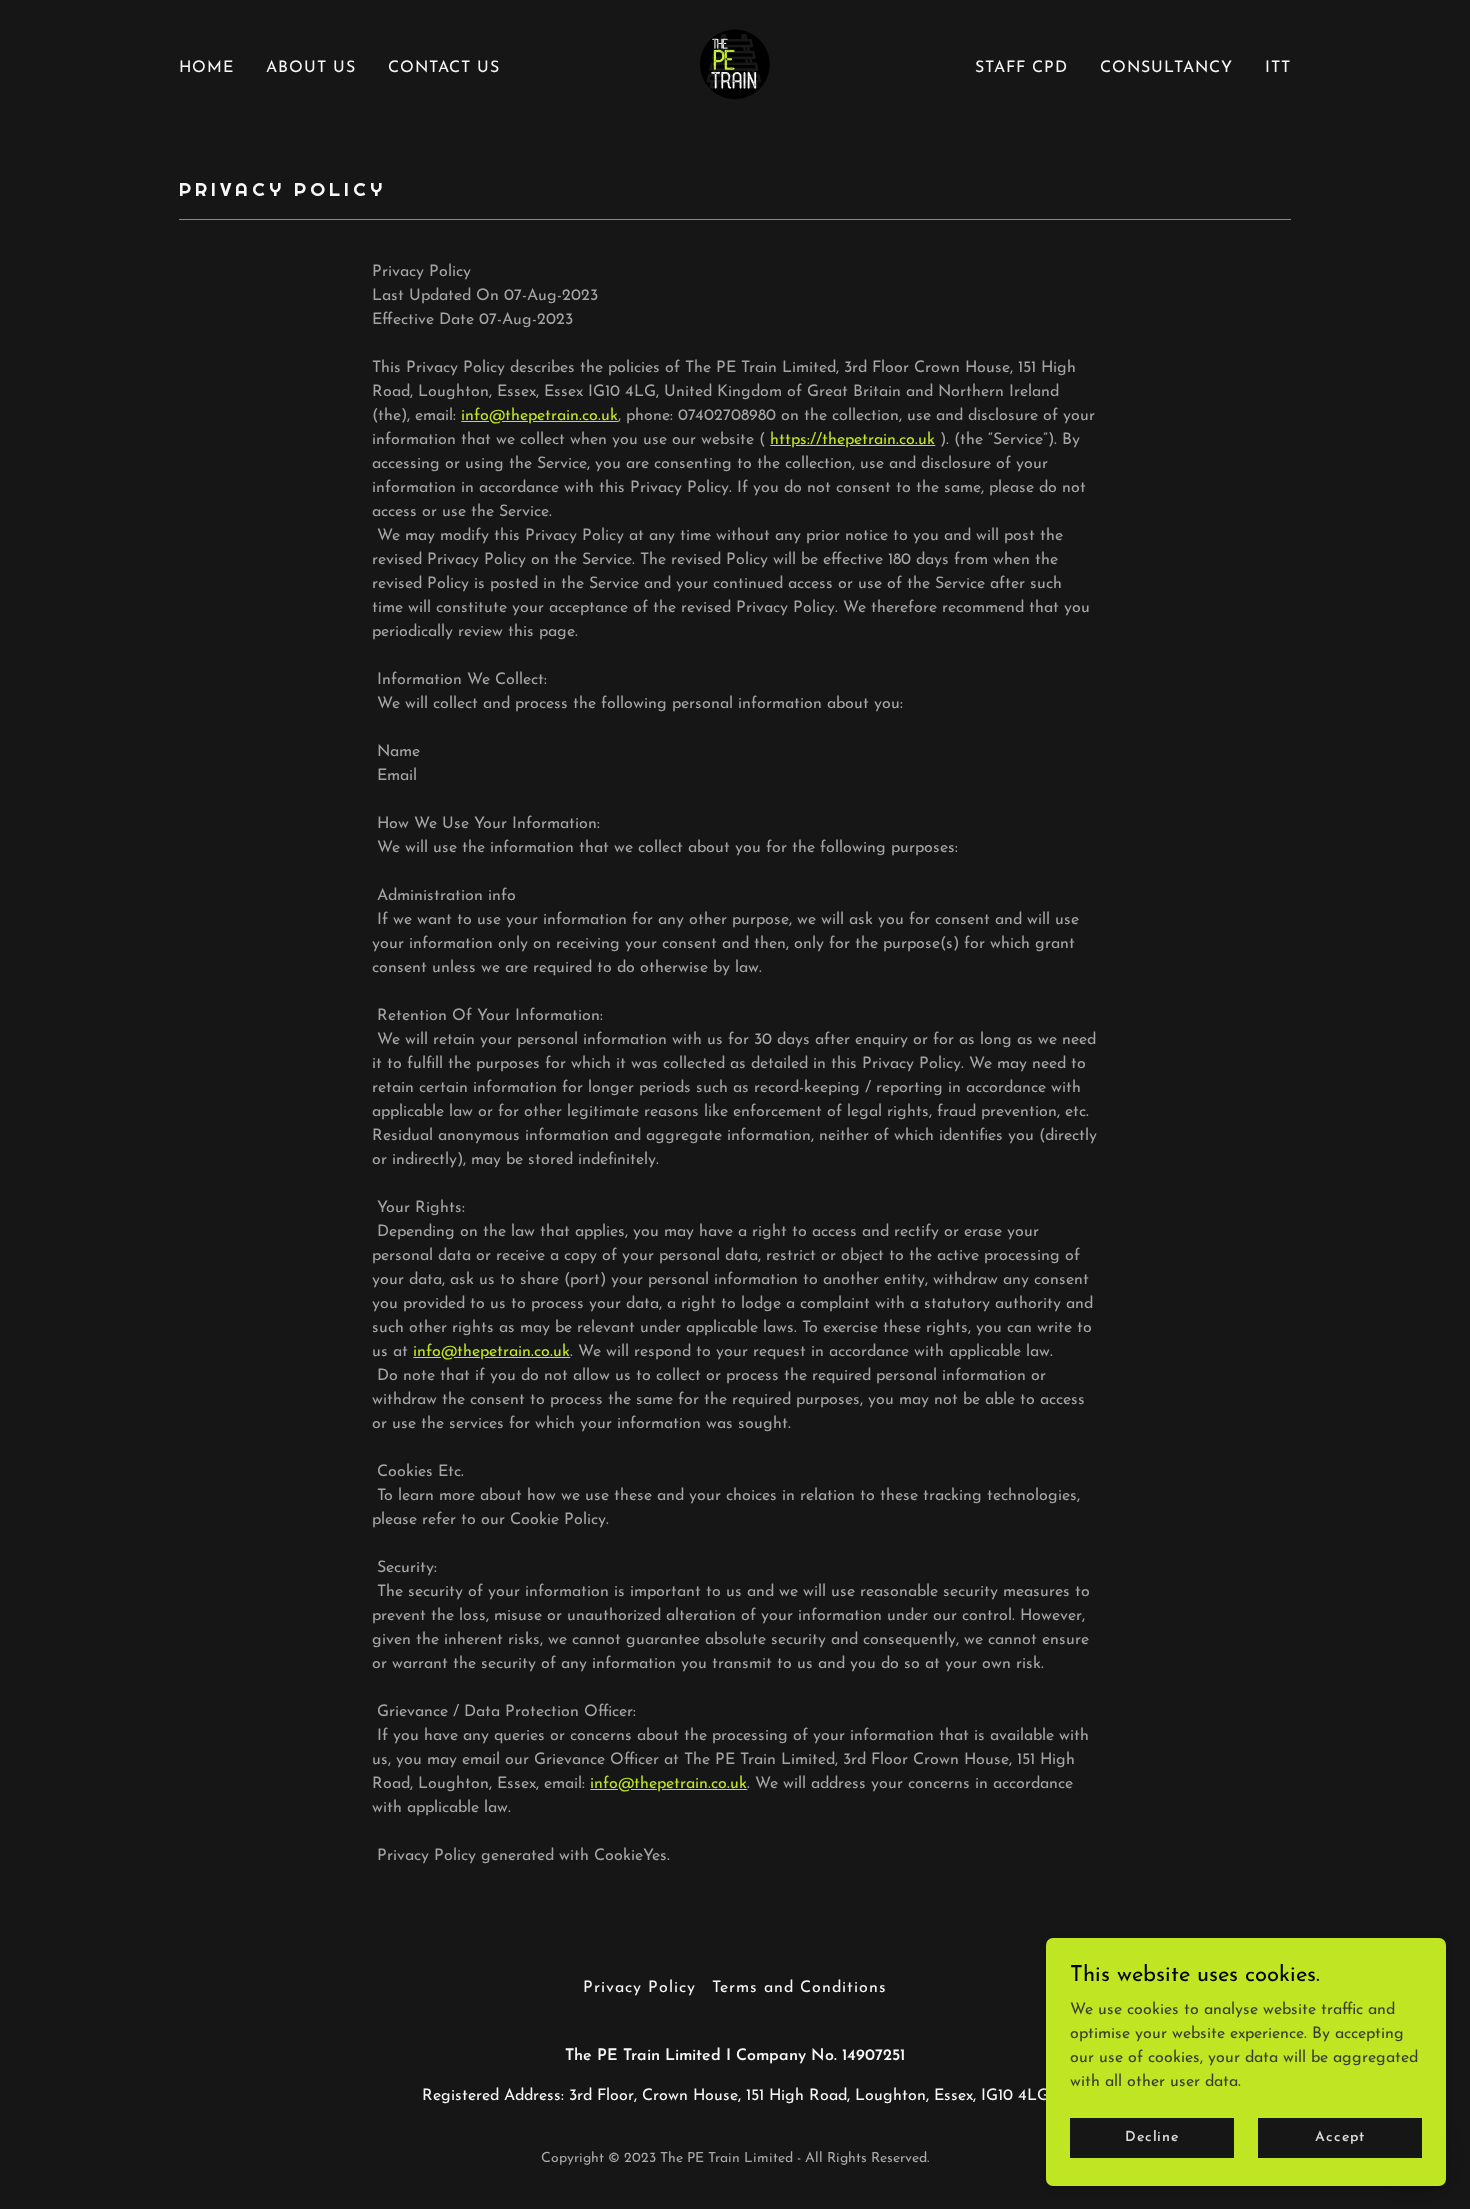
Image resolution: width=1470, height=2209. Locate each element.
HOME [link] (206, 68)
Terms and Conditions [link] (799, 1988)
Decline (1152, 2137)
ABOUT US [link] (311, 68)
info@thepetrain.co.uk (539, 416)
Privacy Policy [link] (639, 1988)
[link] (735, 67)
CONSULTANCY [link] (1166, 68)
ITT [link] (1278, 68)
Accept (1339, 2137)
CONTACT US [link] (444, 68)
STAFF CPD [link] (1021, 68)
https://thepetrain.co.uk (852, 440)
